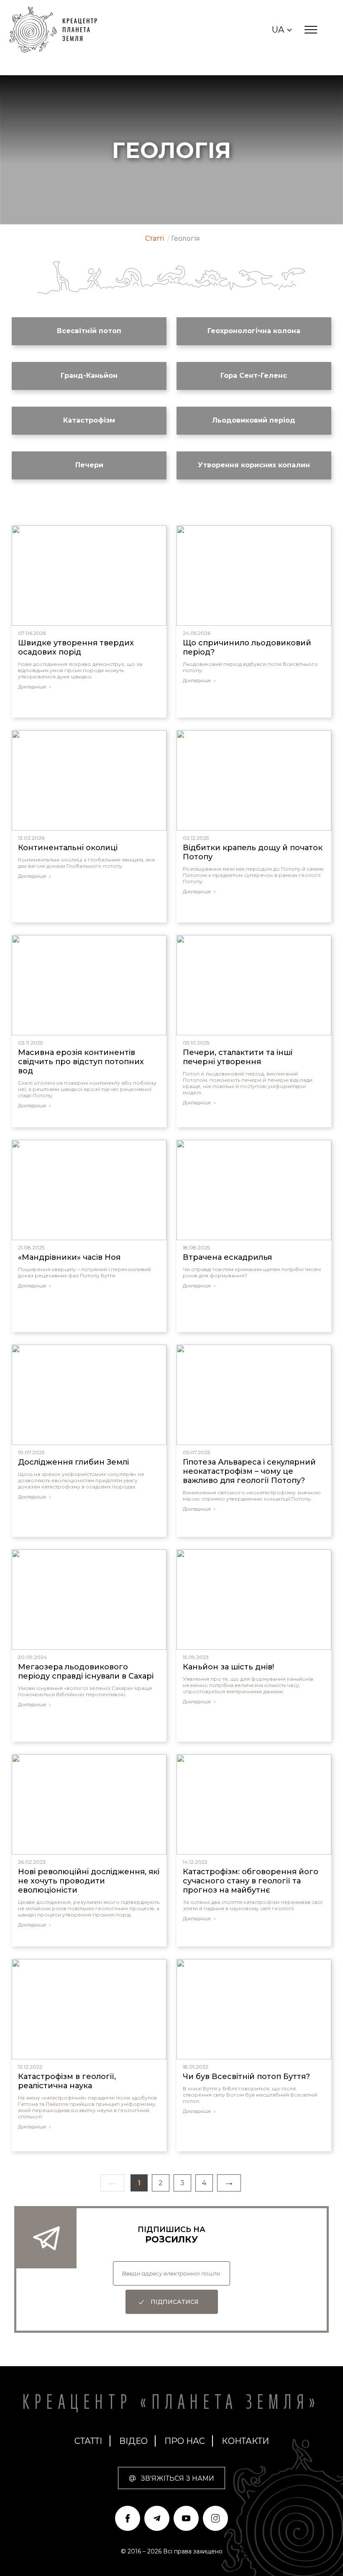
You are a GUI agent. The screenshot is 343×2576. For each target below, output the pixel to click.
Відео (133, 2441)
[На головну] (57, 30)
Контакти (245, 2441)
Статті (88, 2441)
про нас (185, 2441)
